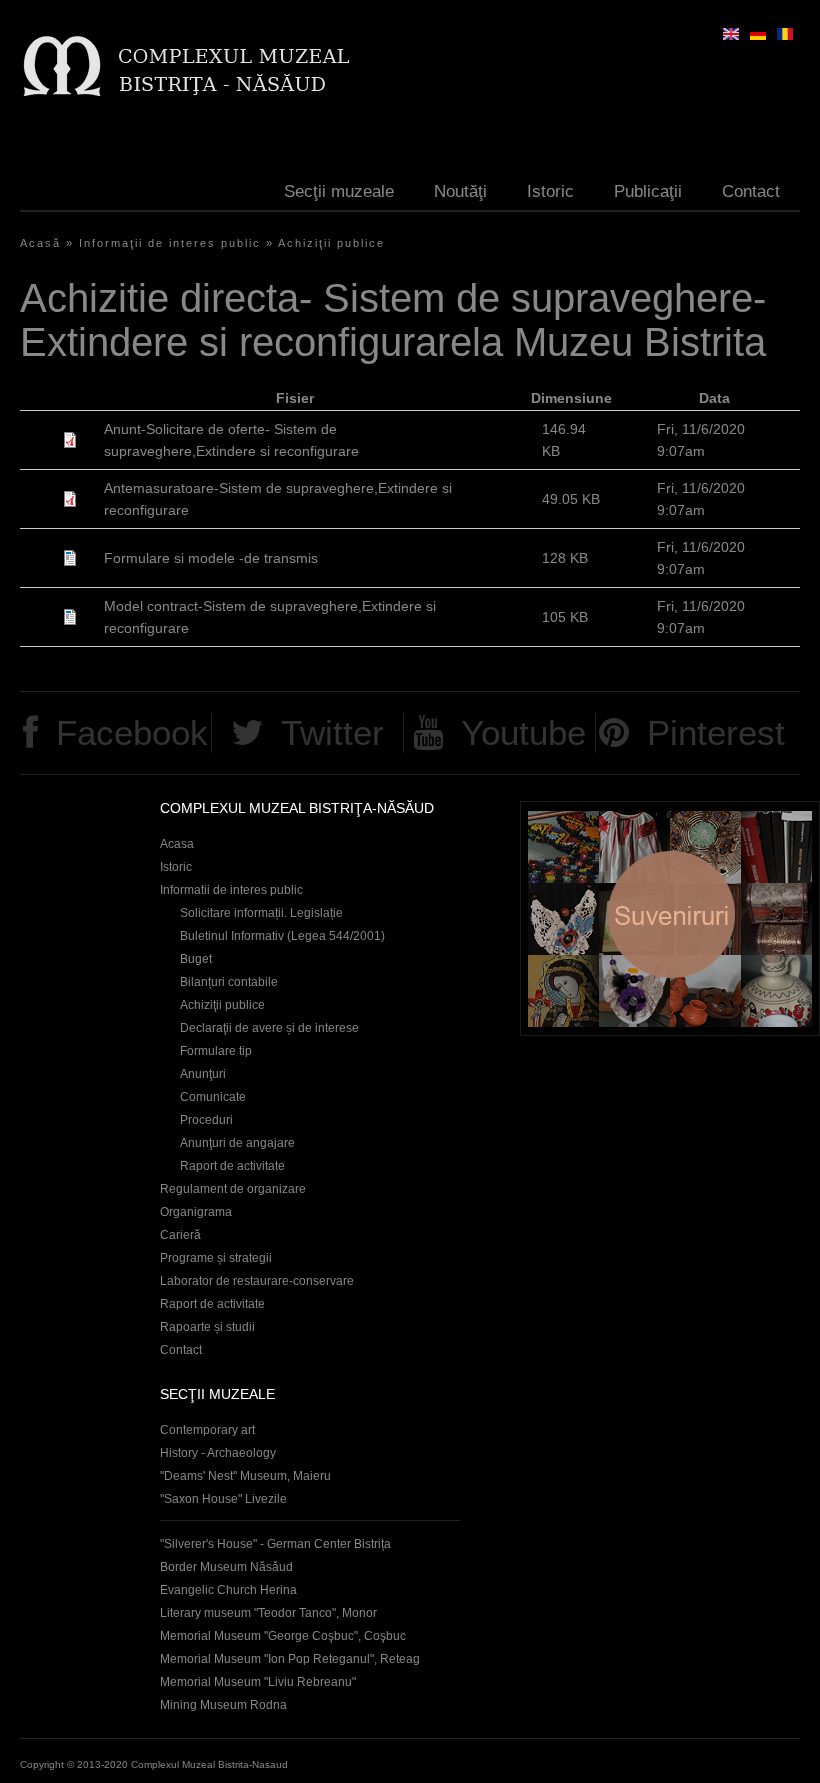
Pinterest (716, 732)
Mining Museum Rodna (223, 1705)
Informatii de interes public (231, 890)
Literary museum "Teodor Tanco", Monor (268, 1613)
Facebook (132, 732)
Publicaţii (648, 191)
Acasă (40, 243)
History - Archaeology (218, 1453)
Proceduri (206, 1120)
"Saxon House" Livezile (223, 1499)
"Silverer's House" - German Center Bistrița (275, 1544)
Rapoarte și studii (207, 1327)
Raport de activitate (232, 1166)
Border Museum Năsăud (226, 1567)
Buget (196, 959)
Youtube (523, 732)
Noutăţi (460, 191)
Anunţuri (203, 1074)
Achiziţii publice (331, 243)
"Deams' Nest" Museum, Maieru (245, 1476)
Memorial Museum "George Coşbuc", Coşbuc (283, 1636)
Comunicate (213, 1097)
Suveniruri (670, 918)
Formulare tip (216, 1051)
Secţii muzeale (339, 191)
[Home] (185, 65)
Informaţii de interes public (170, 243)
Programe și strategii (216, 1258)
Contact (751, 191)
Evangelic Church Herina (228, 1590)
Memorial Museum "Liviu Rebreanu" (258, 1682)
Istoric (550, 191)
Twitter (332, 732)
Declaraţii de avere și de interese (269, 1028)
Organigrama (196, 1212)
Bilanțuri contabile (229, 982)
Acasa (177, 844)
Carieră (180, 1235)
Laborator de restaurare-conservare (257, 1281)
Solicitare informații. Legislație (261, 913)
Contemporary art (207, 1430)
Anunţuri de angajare (237, 1143)
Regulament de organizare (233, 1189)
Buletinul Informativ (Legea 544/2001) (282, 936)
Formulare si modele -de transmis (211, 558)
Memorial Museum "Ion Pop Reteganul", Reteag (290, 1659)
